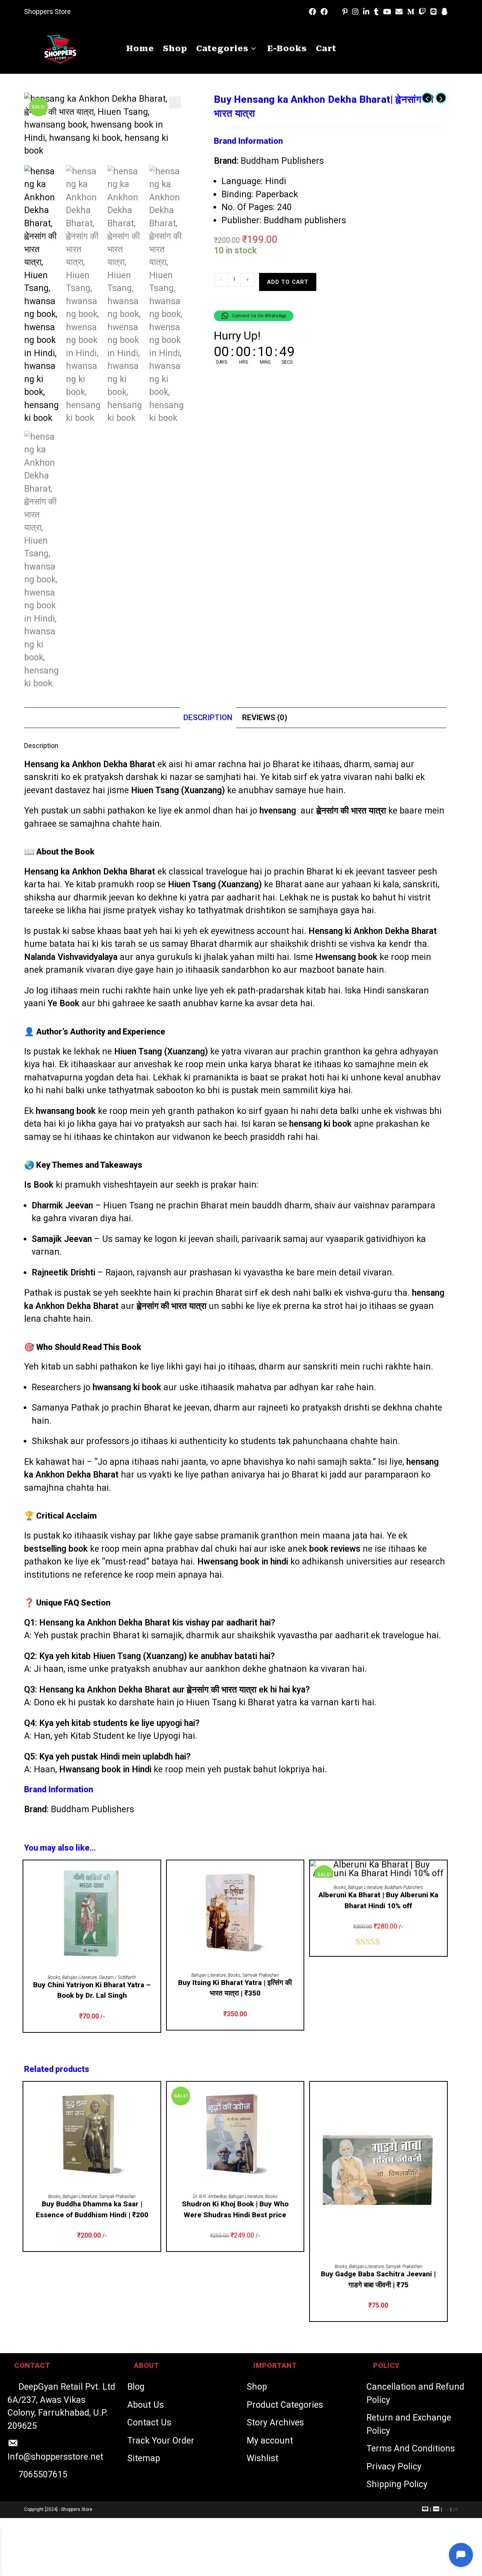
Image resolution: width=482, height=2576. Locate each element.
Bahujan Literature (79, 1977)
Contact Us (149, 2423)
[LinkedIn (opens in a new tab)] (366, 12)
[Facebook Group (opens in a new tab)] (324, 12)
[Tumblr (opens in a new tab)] (376, 12)
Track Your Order (161, 2441)
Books (54, 1977)
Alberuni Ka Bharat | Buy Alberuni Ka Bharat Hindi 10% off (378, 1900)
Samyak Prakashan (260, 1975)
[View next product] (441, 98)
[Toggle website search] (356, 49)
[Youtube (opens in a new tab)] (387, 12)
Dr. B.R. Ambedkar (210, 2197)
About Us (146, 2405)
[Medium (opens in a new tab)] (411, 12)
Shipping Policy (397, 2484)
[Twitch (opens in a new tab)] (422, 12)
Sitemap (144, 2458)
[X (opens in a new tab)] (301, 12)
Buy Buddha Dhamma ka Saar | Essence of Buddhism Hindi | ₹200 (92, 2209)
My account (270, 2441)
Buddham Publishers (282, 161)
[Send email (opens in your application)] (399, 12)
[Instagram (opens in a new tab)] (355, 12)
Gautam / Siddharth (117, 1977)
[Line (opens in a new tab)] (434, 12)
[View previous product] (427, 98)
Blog (136, 2387)
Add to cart (288, 282)
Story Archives (275, 2423)
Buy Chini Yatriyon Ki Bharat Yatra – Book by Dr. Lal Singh (92, 1990)
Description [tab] (208, 718)
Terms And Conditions (411, 2449)
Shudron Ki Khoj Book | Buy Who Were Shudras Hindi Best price (235, 2209)
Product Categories (285, 2405)
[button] (175, 102)
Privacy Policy (394, 2467)
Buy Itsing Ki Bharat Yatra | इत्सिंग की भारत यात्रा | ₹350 (235, 1988)
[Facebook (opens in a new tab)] (312, 12)
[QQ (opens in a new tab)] (445, 12)
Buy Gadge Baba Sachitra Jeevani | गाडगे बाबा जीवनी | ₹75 (378, 2279)
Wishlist (262, 2458)
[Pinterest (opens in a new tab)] (345, 12)
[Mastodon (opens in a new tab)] (454, 12)
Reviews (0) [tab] (265, 718)
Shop (257, 2387)
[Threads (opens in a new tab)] (335, 12)
